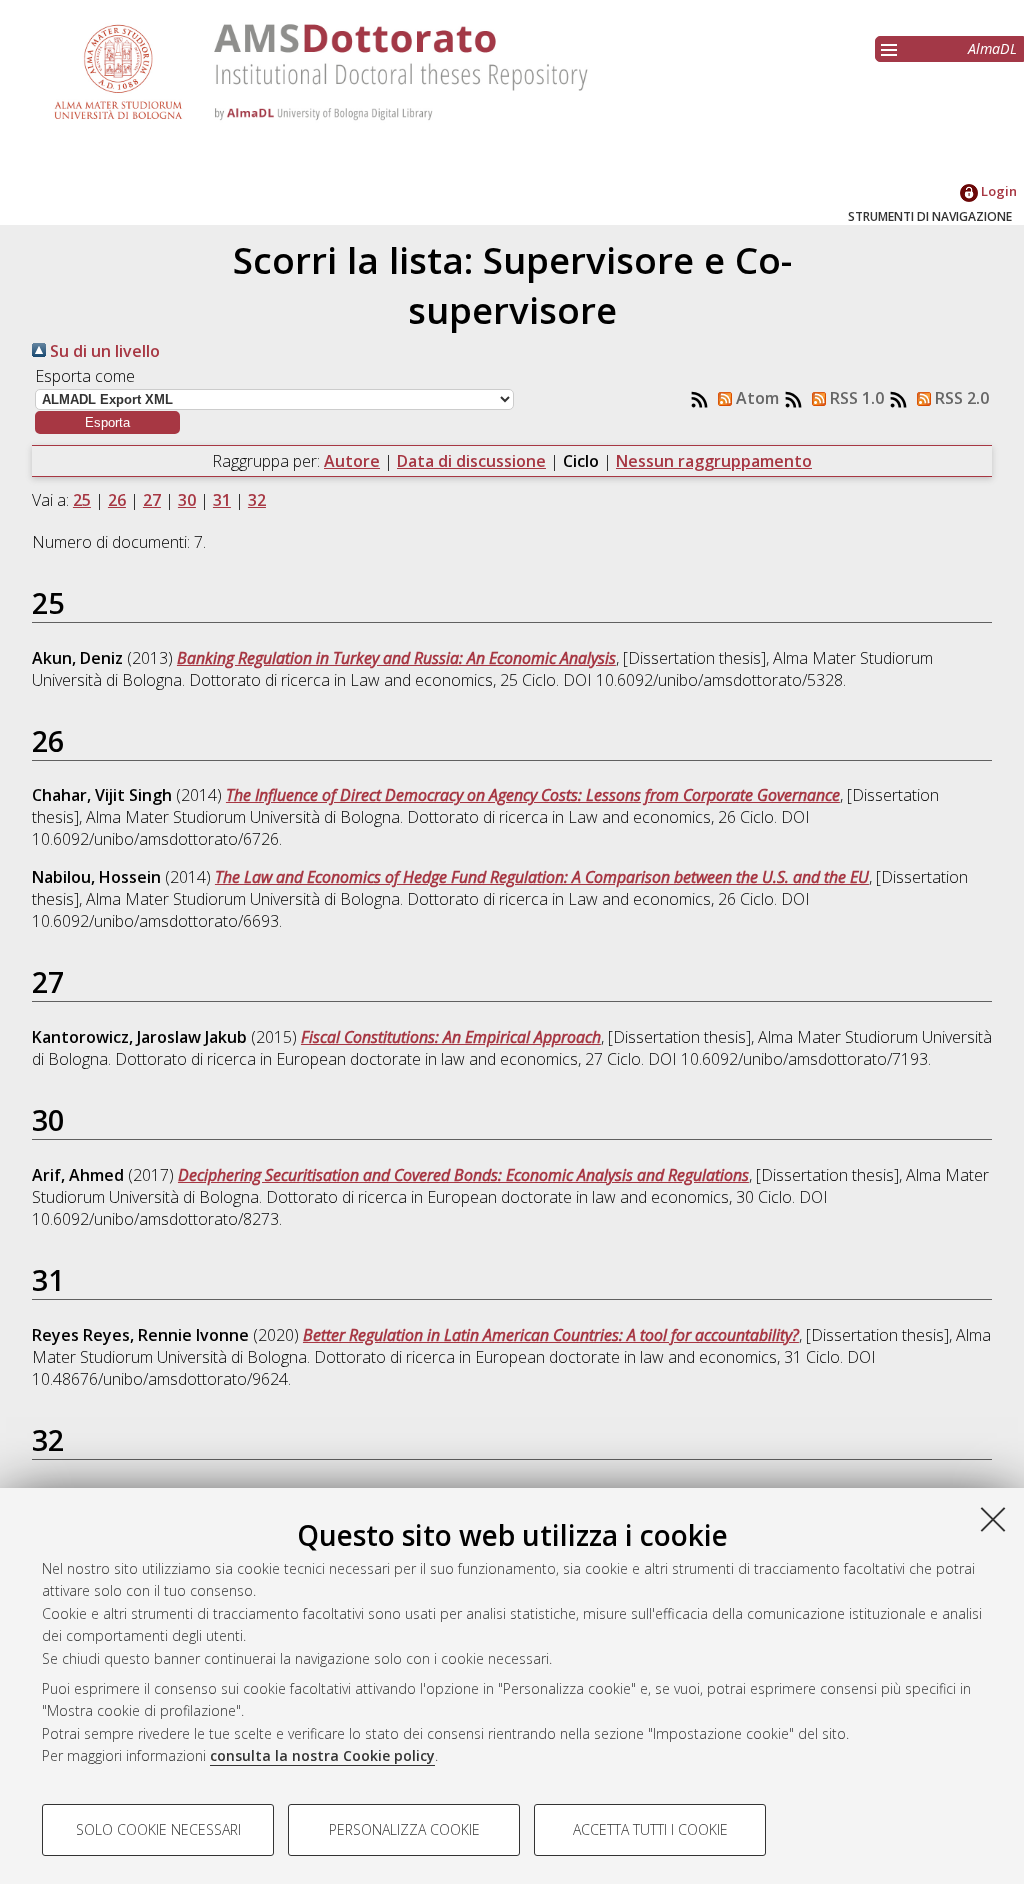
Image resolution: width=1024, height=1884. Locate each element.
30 (187, 500)
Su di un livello (103, 351)
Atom (755, 398)
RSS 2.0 (960, 398)
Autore (352, 461)
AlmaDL (992, 48)
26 (117, 500)
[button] (107, 422)
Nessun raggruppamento (714, 461)
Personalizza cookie (404, 1829)
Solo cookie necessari (158, 1829)
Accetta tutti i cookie (650, 1829)
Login (997, 191)
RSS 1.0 (855, 398)
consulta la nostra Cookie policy (322, 1755)
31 (222, 500)
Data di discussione (471, 461)
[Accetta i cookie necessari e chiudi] (993, 1519)
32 (257, 500)
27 (152, 500)
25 (82, 500)
